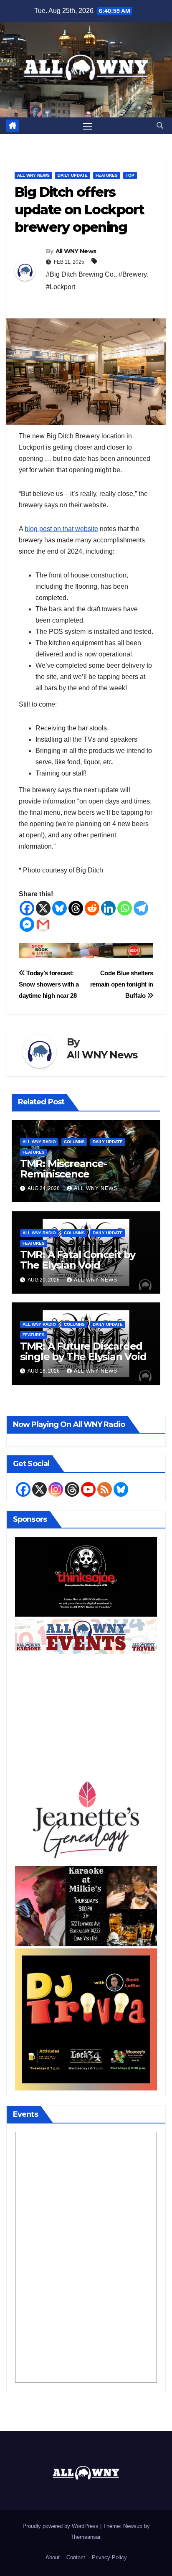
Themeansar (85, 2537)
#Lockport (61, 287)
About (53, 2557)
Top (130, 175)
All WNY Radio (39, 1142)
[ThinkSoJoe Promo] (86, 1576)
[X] (43, 908)
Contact (76, 2557)
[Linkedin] (108, 908)
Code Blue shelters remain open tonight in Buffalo (122, 984)
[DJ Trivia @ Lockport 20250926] (86, 2019)
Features (107, 175)
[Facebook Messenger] (27, 924)
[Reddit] (92, 908)
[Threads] (76, 908)
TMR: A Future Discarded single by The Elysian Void (83, 1351)
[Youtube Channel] (88, 1489)
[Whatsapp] (125, 908)
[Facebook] (27, 908)
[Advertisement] (86, 1715)
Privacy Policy (109, 2557)
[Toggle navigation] (88, 126)
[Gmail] (43, 924)
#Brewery (133, 274)
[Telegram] (141, 908)
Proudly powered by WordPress (61, 2526)
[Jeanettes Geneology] (86, 1819)
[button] (160, 126)
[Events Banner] (86, 1636)
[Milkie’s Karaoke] (86, 1906)
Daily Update (73, 175)
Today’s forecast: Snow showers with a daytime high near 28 (49, 984)
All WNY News (33, 175)
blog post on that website (61, 529)
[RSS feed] (105, 1489)
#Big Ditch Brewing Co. (81, 274)
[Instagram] (56, 1489)
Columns (74, 1142)
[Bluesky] (59, 908)
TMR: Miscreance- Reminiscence (63, 1169)
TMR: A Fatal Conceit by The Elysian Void (78, 1260)
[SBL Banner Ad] (86, 950)
